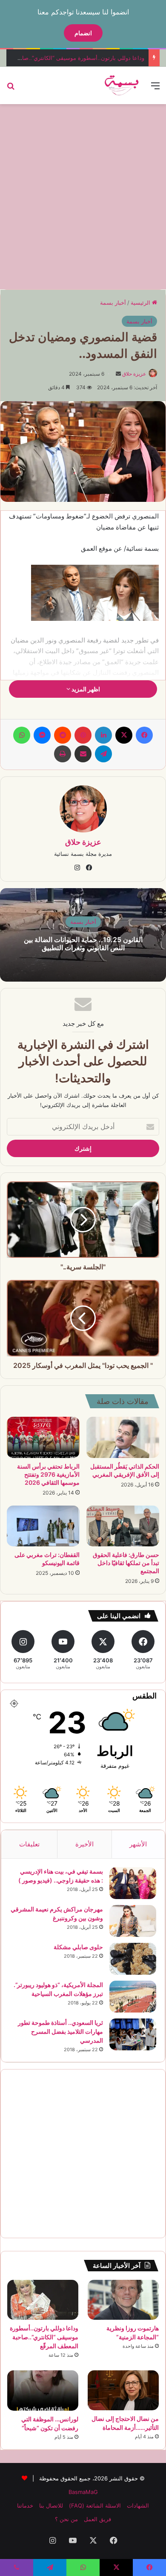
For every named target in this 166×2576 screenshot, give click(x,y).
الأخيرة (84, 1844)
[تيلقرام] (103, 754)
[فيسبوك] (144, 735)
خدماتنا (25, 2505)
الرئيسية (141, 303)
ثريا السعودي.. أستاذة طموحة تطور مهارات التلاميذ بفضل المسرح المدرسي (60, 2031)
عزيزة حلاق (134, 374)
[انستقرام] (77, 868)
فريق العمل (97, 2519)
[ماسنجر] (42, 735)
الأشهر (138, 1844)
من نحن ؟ (66, 2519)
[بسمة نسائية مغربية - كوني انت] (122, 85)
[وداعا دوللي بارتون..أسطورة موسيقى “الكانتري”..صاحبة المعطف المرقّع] (43, 2300)
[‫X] (124, 735)
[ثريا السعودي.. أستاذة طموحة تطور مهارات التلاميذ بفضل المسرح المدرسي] (133, 2034)
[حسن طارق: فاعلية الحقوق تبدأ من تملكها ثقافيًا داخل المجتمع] (123, 1526)
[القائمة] (155, 89)
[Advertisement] (83, 195)
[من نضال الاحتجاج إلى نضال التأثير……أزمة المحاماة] (123, 2390)
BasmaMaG (83, 2492)
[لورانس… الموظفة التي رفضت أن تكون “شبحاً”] (43, 2391)
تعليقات (29, 1844)
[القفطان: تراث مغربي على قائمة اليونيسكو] (43, 1526)
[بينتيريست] (83, 735)
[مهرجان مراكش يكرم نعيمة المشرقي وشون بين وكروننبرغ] (133, 1921)
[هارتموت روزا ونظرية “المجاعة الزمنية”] (123, 2300)
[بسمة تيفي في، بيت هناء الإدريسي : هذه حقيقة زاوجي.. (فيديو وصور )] (133, 1883)
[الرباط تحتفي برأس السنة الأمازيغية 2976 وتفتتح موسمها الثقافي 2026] (43, 1437)
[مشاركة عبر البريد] (83, 754)
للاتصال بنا (51, 2505)
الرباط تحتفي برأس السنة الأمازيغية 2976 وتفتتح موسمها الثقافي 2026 (48, 1474)
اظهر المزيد (85, 689)
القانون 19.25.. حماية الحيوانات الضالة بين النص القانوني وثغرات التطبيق (83, 944)
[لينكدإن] (103, 735)
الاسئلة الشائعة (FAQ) (95, 2505)
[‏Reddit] (63, 735)
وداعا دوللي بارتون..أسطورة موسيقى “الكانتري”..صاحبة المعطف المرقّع (44, 2337)
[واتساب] (22, 735)
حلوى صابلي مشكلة (78, 1947)
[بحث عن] (11, 89)
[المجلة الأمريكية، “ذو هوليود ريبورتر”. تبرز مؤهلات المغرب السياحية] (133, 1997)
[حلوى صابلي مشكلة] (133, 1959)
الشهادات (138, 2505)
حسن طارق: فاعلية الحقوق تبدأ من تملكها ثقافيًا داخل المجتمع (126, 1563)
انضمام (83, 33)
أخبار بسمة (113, 303)
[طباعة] (63, 754)
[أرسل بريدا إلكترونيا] (118, 374)
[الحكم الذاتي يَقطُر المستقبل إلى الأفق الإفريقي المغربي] (123, 1437)
